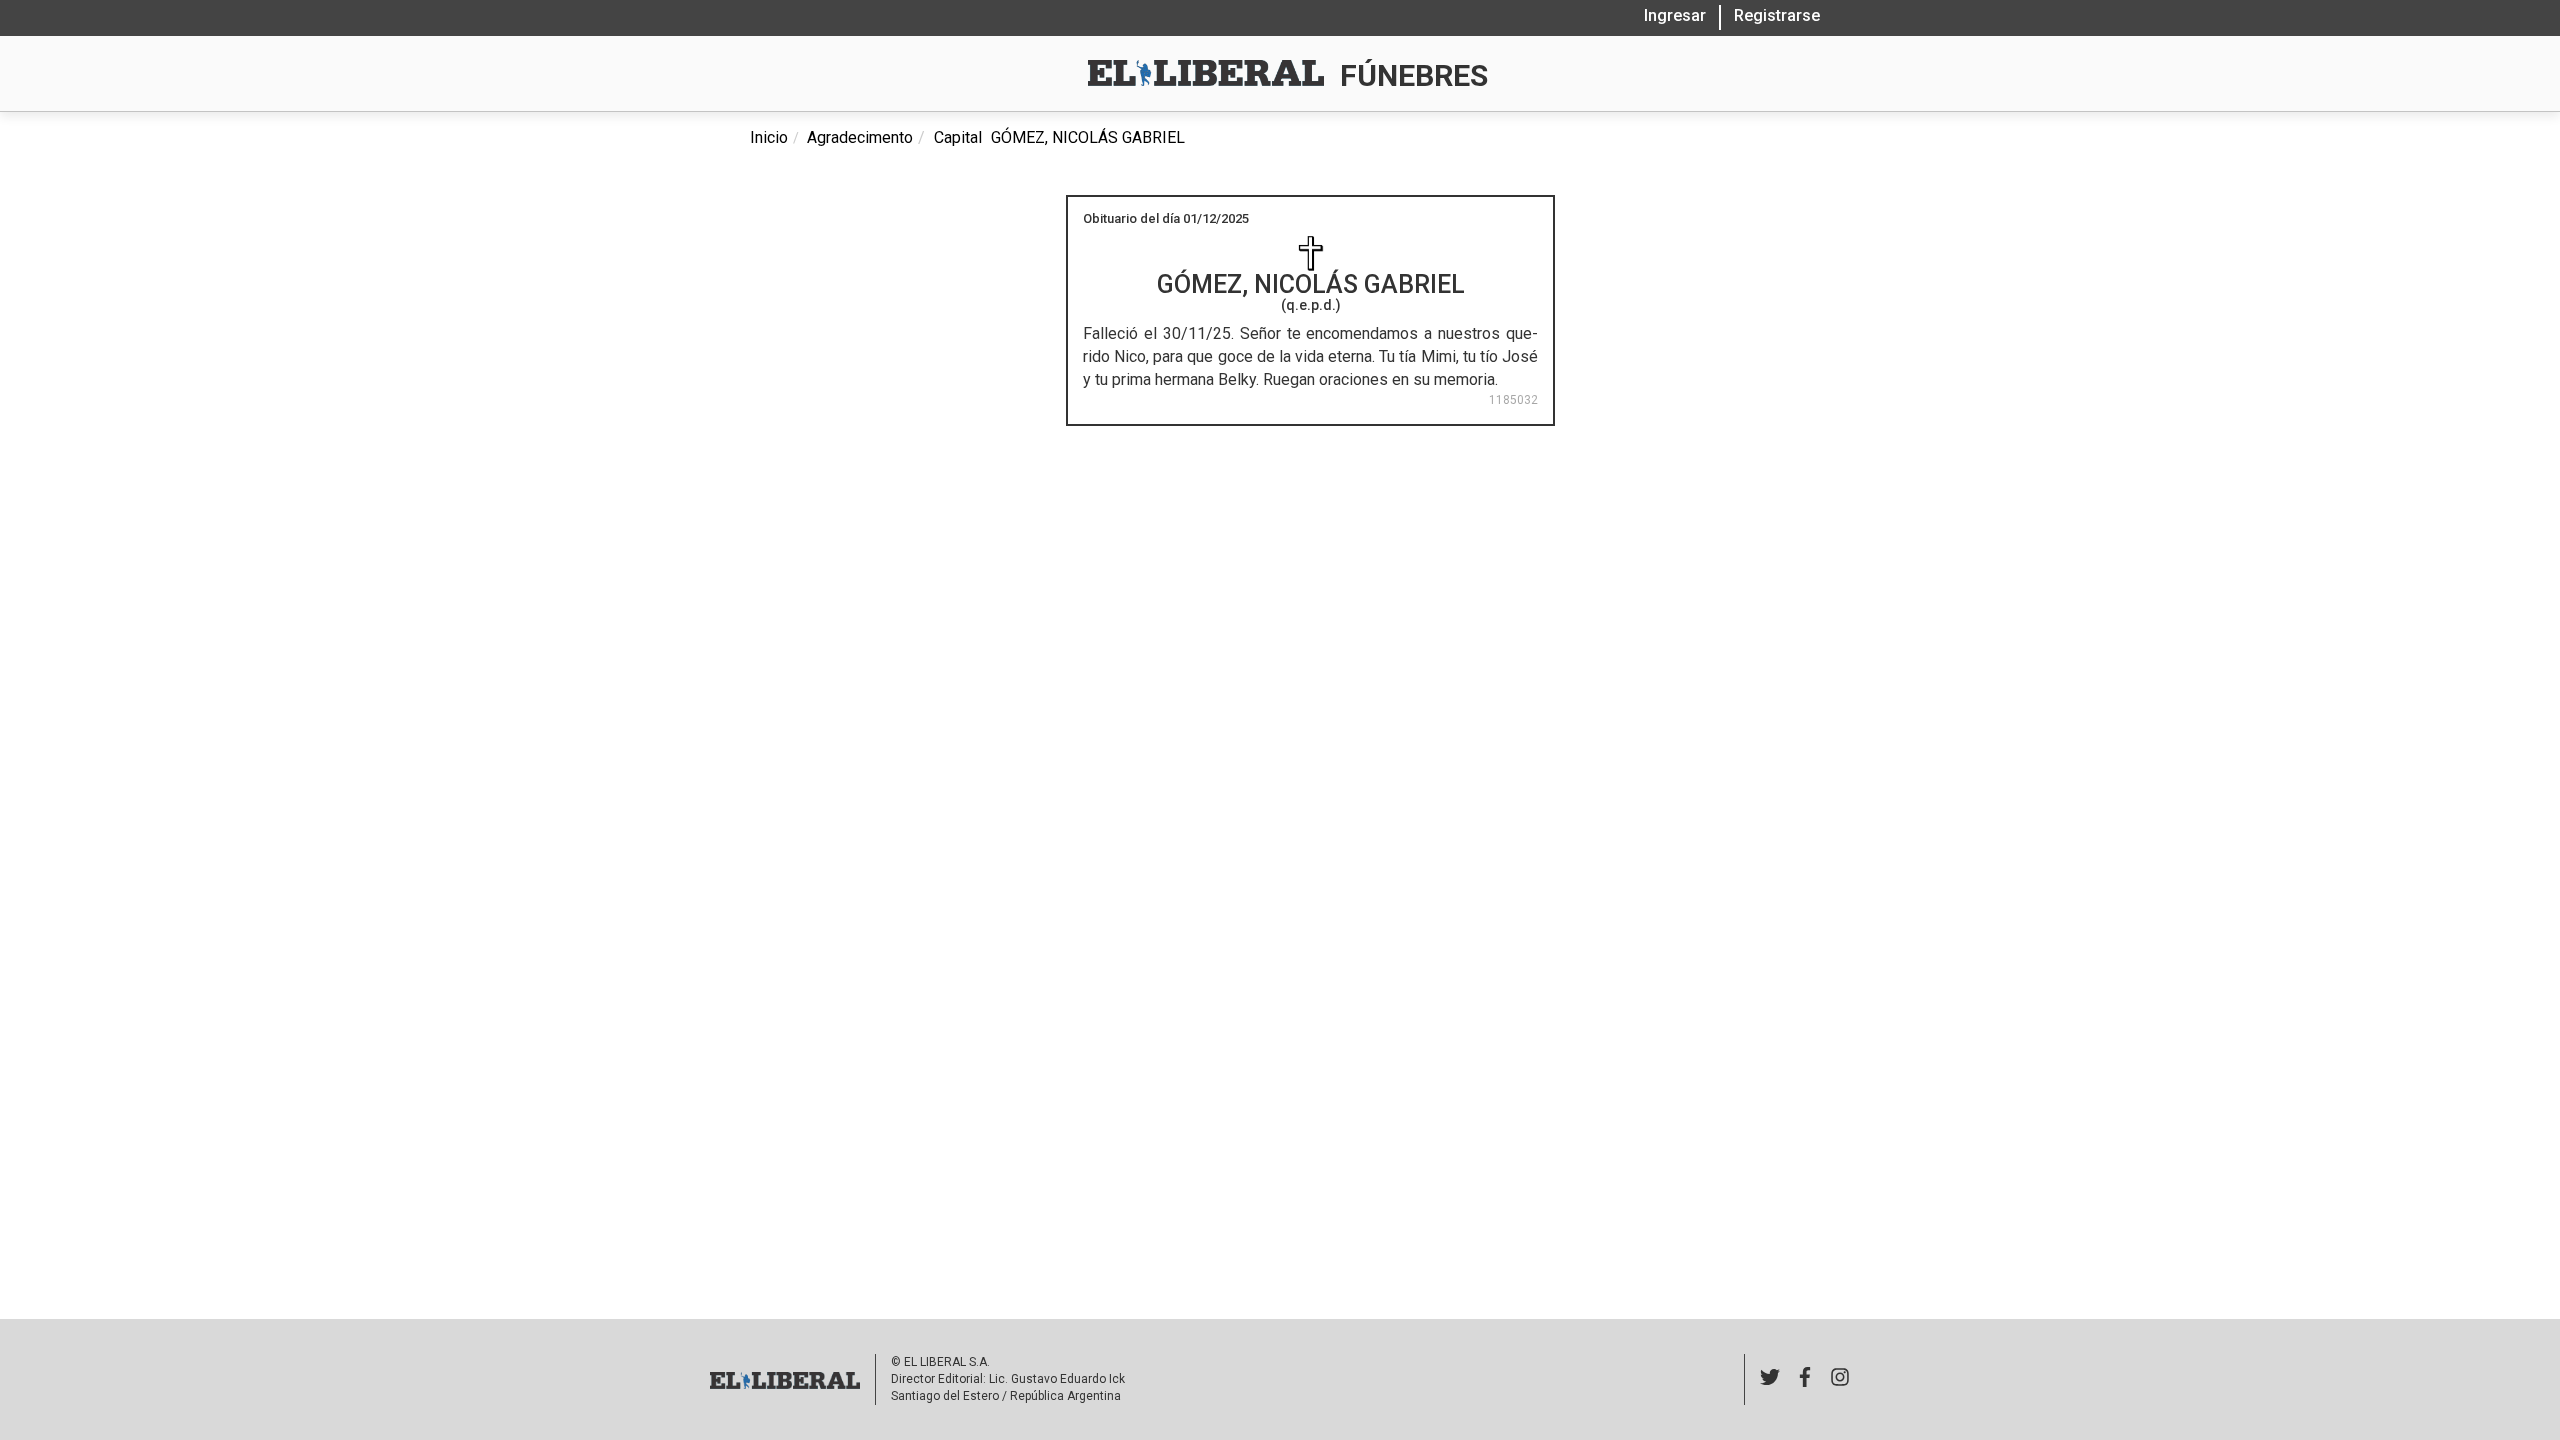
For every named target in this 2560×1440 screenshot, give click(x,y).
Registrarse (1777, 15)
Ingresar (1675, 15)
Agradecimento (860, 137)
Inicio (769, 137)
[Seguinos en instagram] (1840, 1379)
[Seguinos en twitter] (1770, 1379)
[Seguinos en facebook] (1805, 1379)
